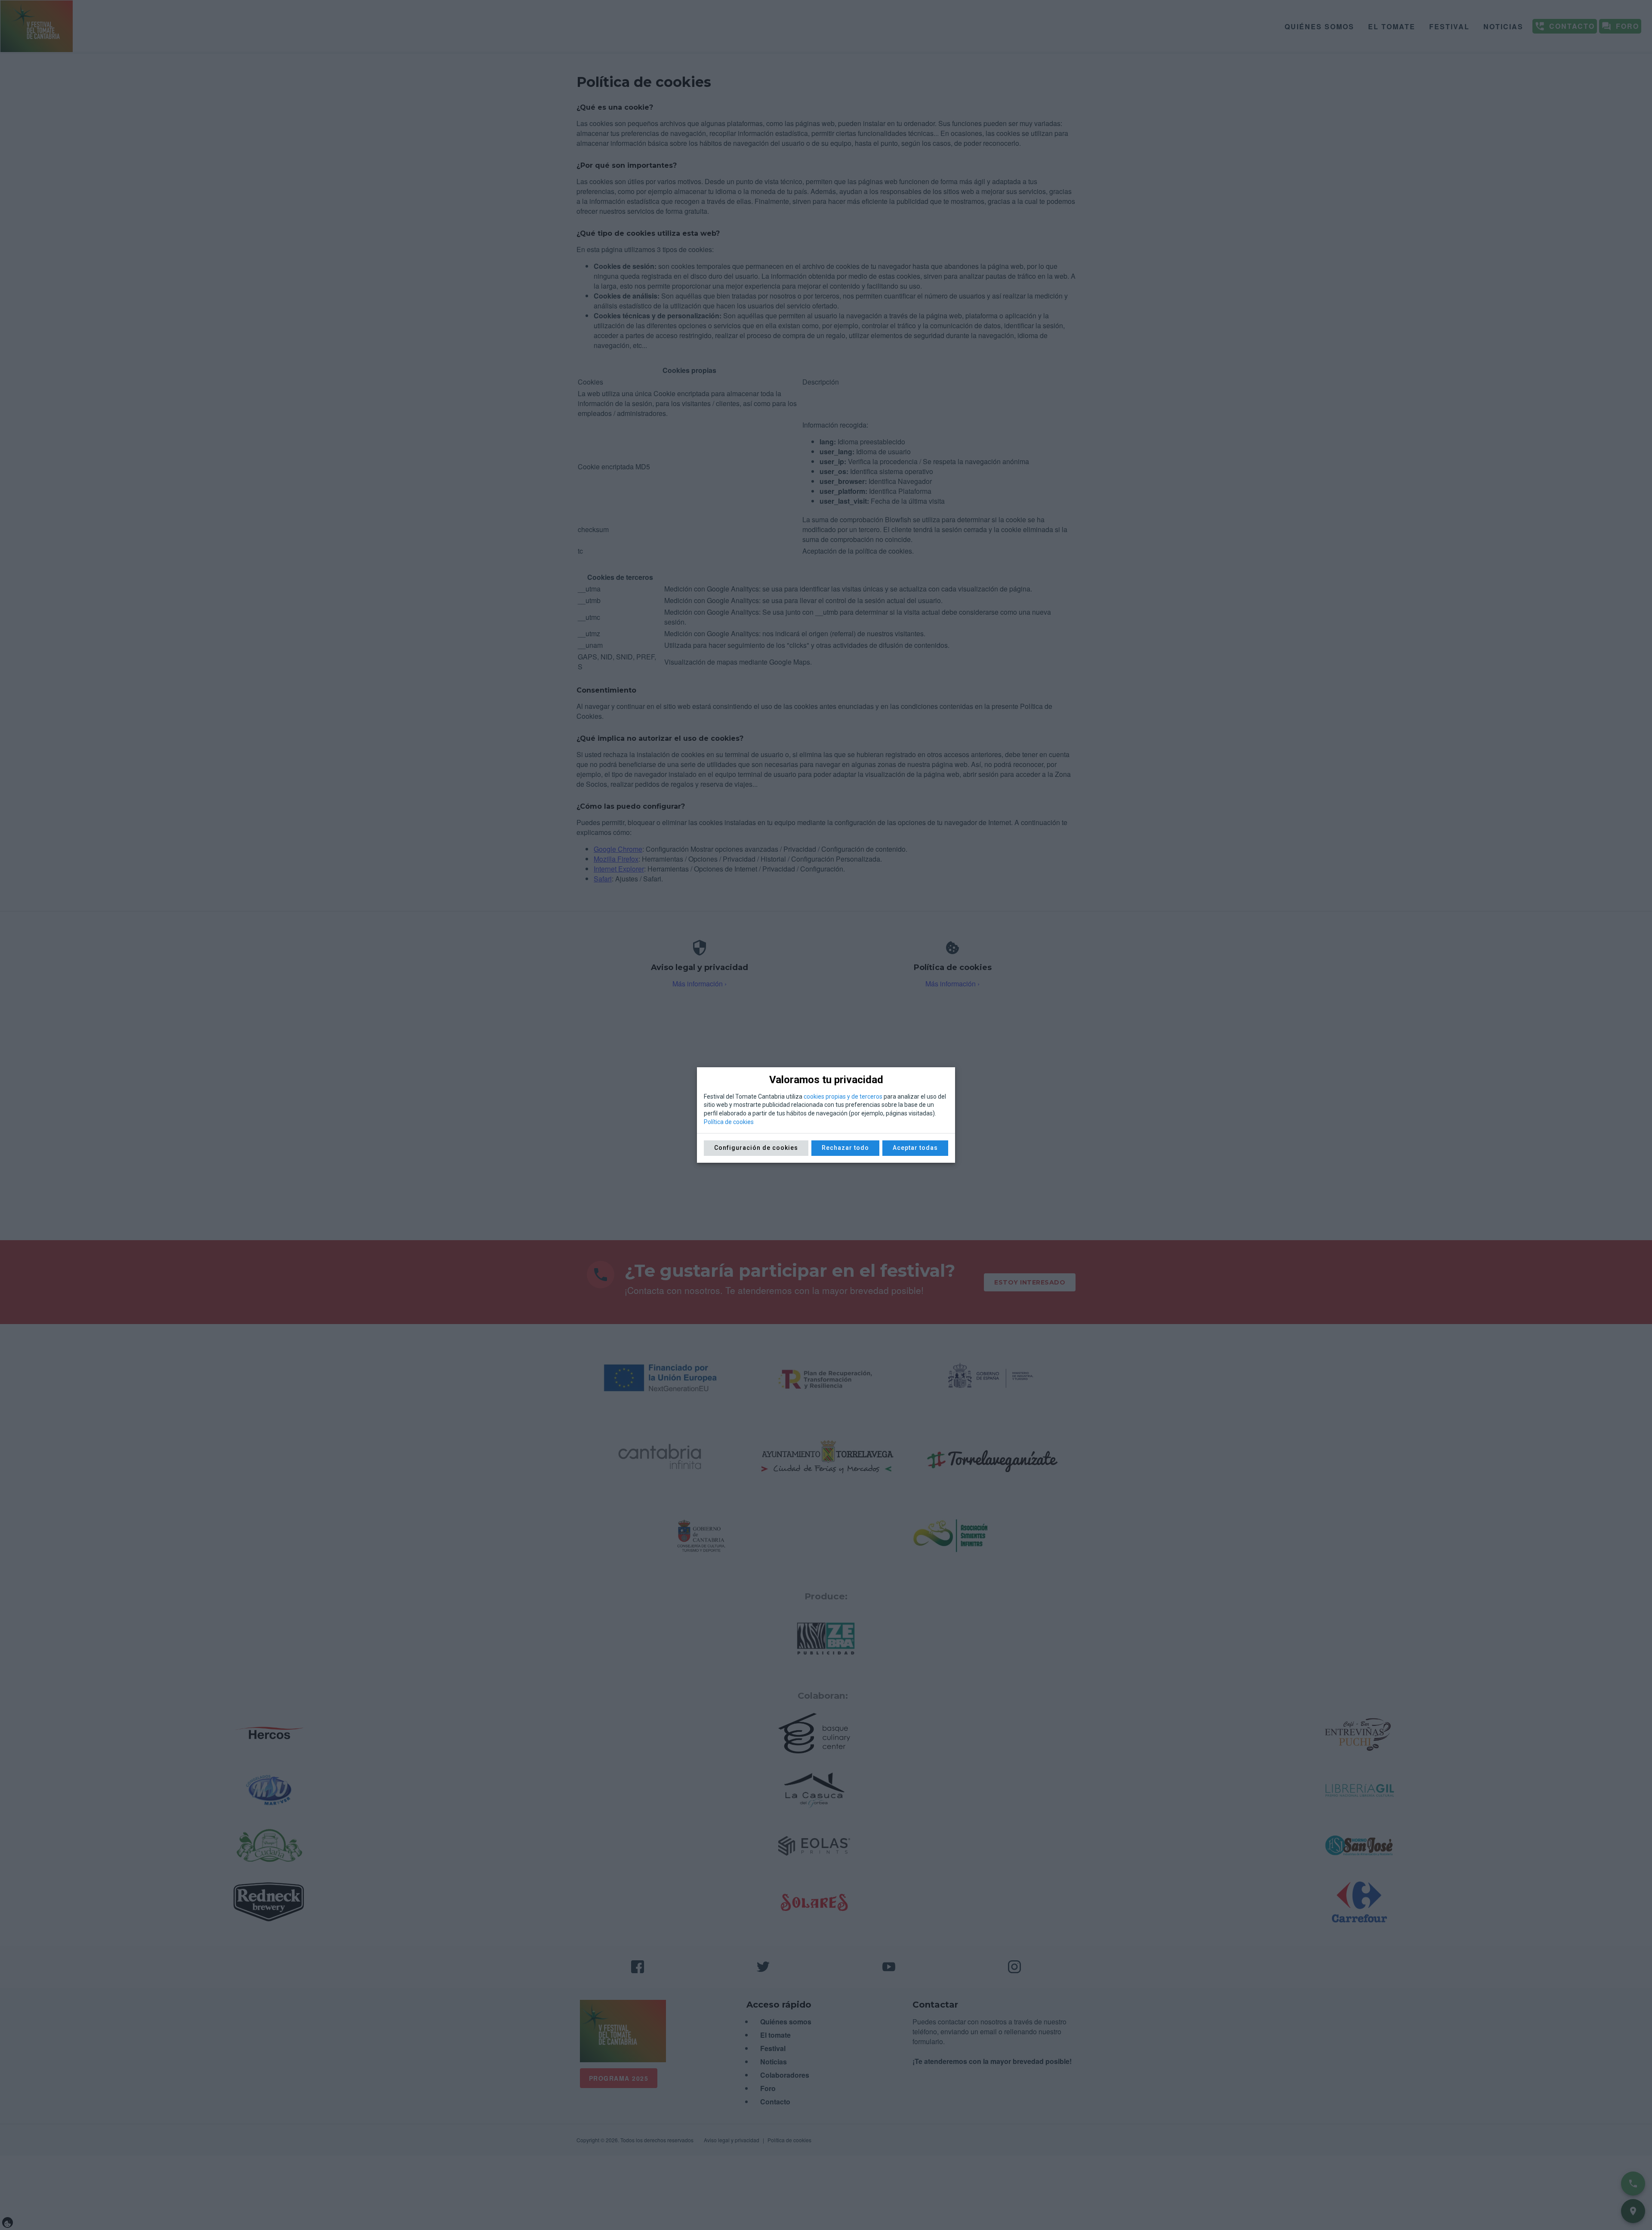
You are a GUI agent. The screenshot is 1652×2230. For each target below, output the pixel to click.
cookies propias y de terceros (843, 1097)
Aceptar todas (915, 1148)
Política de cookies (729, 1122)
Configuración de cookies (756, 1148)
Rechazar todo (845, 1148)
